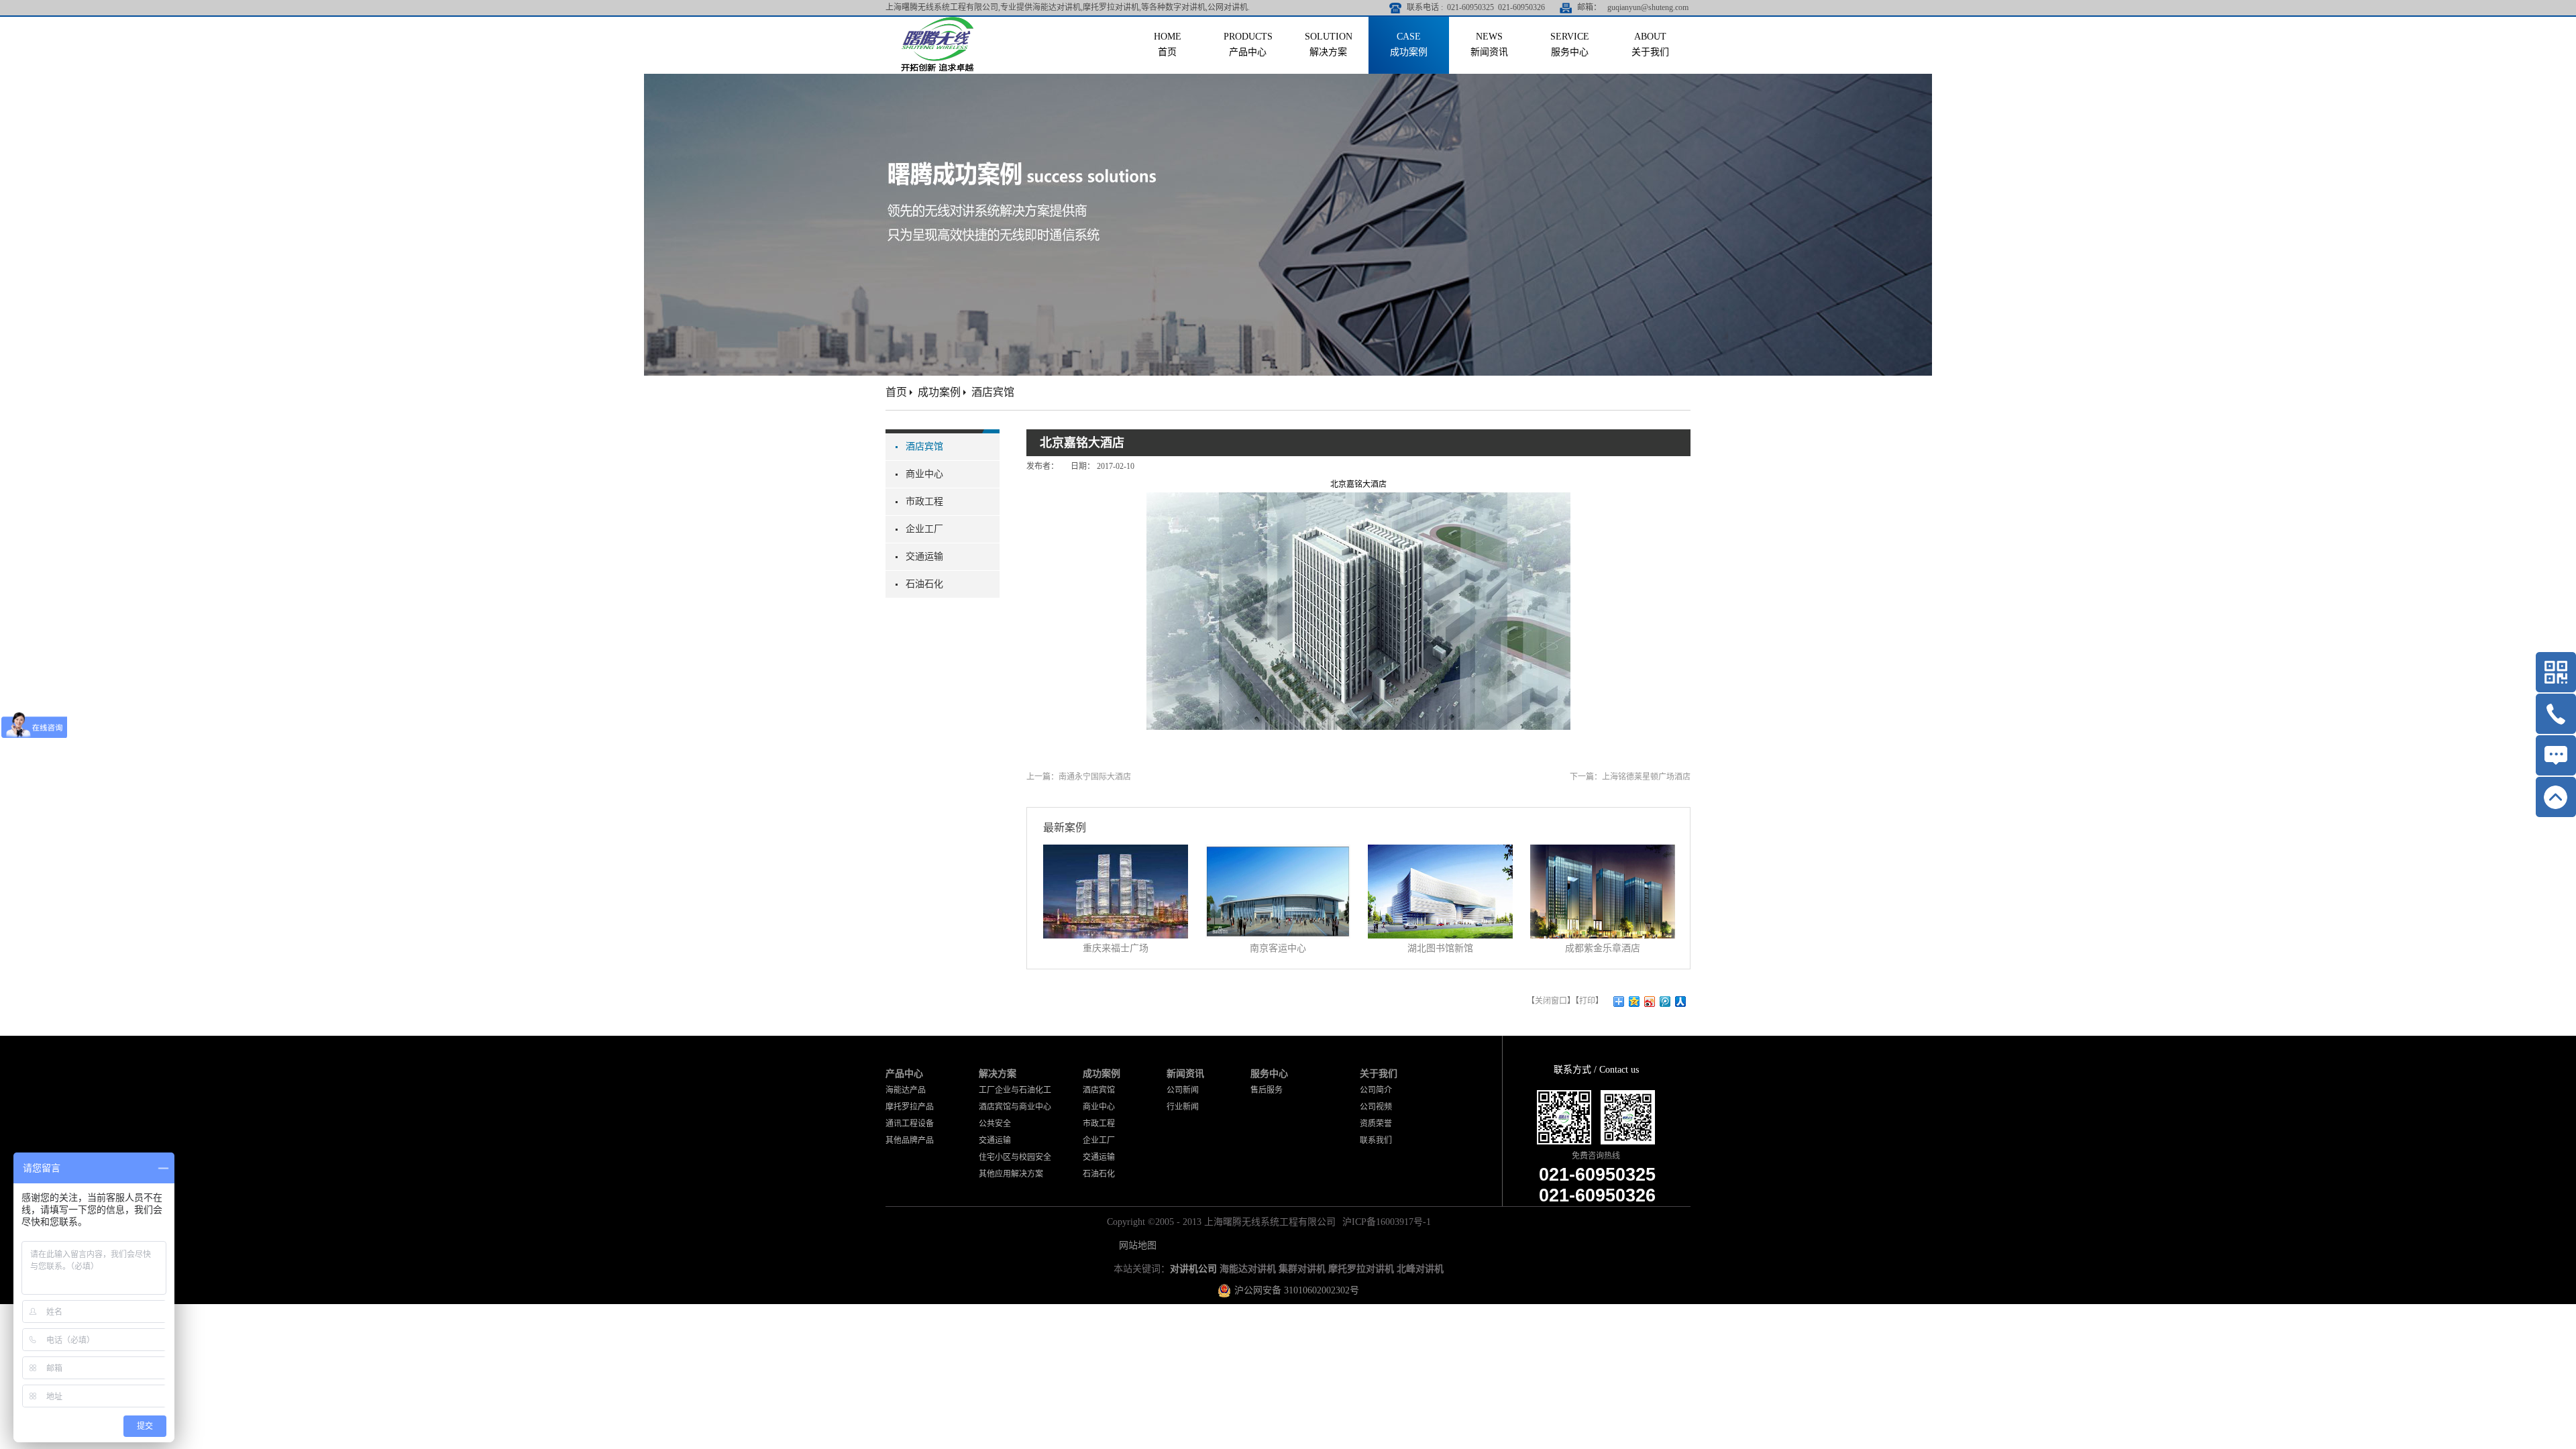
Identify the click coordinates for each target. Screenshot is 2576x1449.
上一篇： (1079, 777)
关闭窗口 (1551, 1001)
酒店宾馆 (993, 392)
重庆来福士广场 (1116, 948)
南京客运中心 (1278, 948)
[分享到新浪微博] (1650, 1002)
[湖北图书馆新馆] (1440, 853)
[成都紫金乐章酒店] (1603, 853)
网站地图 (1135, 1245)
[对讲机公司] (937, 22)
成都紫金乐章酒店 (1603, 948)
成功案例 (939, 392)
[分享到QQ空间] (1634, 1002)
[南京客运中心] (1278, 853)
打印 (1587, 1001)
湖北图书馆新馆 (1440, 948)
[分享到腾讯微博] (1665, 1002)
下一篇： (1630, 777)
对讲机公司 (1193, 1269)
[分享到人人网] (1681, 1002)
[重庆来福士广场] (1116, 853)
